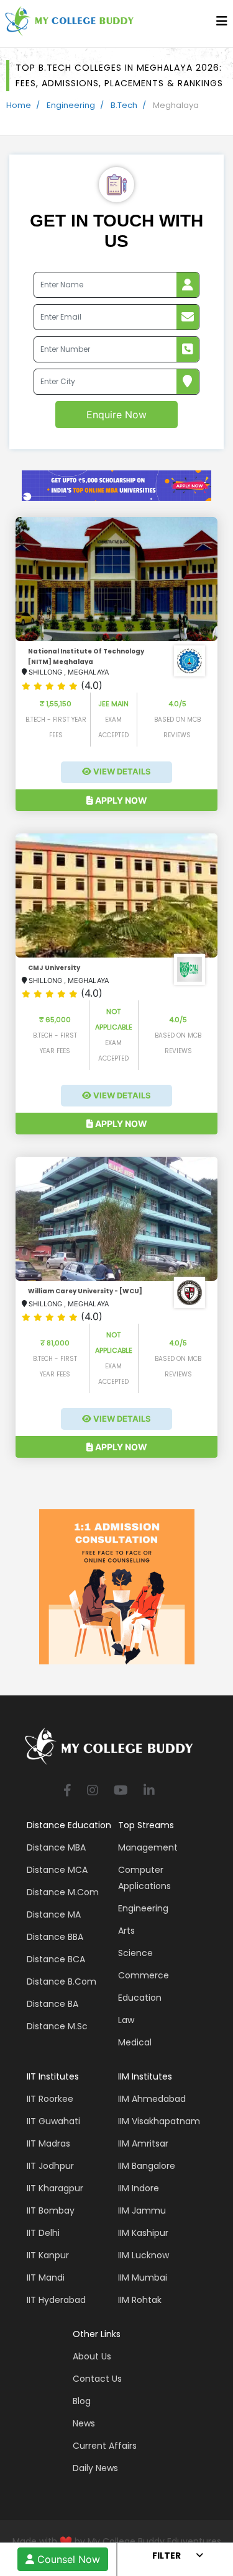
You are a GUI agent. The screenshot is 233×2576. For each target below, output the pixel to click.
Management (148, 1847)
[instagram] (93, 1791)
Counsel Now (67, 2559)
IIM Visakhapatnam (159, 2121)
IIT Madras (48, 2143)
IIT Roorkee (50, 2099)
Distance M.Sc (57, 2026)
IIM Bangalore (147, 2166)
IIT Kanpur (48, 2255)
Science (135, 1953)
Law (126, 2020)
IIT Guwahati (53, 2121)
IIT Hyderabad (56, 2300)
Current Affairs (105, 2446)
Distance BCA (56, 1959)
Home (19, 105)
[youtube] (121, 1791)
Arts (126, 1931)
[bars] (222, 24)
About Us (92, 2356)
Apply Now (120, 800)
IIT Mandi (46, 2278)
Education (140, 1998)
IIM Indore (139, 2188)
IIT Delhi (43, 2233)
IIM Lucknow (144, 2255)
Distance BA (53, 2004)
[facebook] (67, 1791)
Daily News (95, 2468)
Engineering (71, 105)
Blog (82, 2401)
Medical (135, 2042)
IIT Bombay (51, 2210)
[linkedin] (149, 1791)
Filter (167, 2556)
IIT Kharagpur (55, 2188)
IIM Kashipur (143, 2233)
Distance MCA (57, 1870)
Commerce (144, 1975)
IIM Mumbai (143, 2278)
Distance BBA (55, 1937)
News (84, 2423)
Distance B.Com (62, 1981)
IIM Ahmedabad (152, 2099)
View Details (121, 771)
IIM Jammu (142, 2210)
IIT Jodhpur (50, 2166)
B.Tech (124, 105)
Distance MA (54, 1914)
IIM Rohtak (140, 2300)
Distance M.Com (63, 1892)
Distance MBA (56, 1847)
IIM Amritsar (143, 2143)
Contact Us (97, 2379)
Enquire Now (116, 415)
